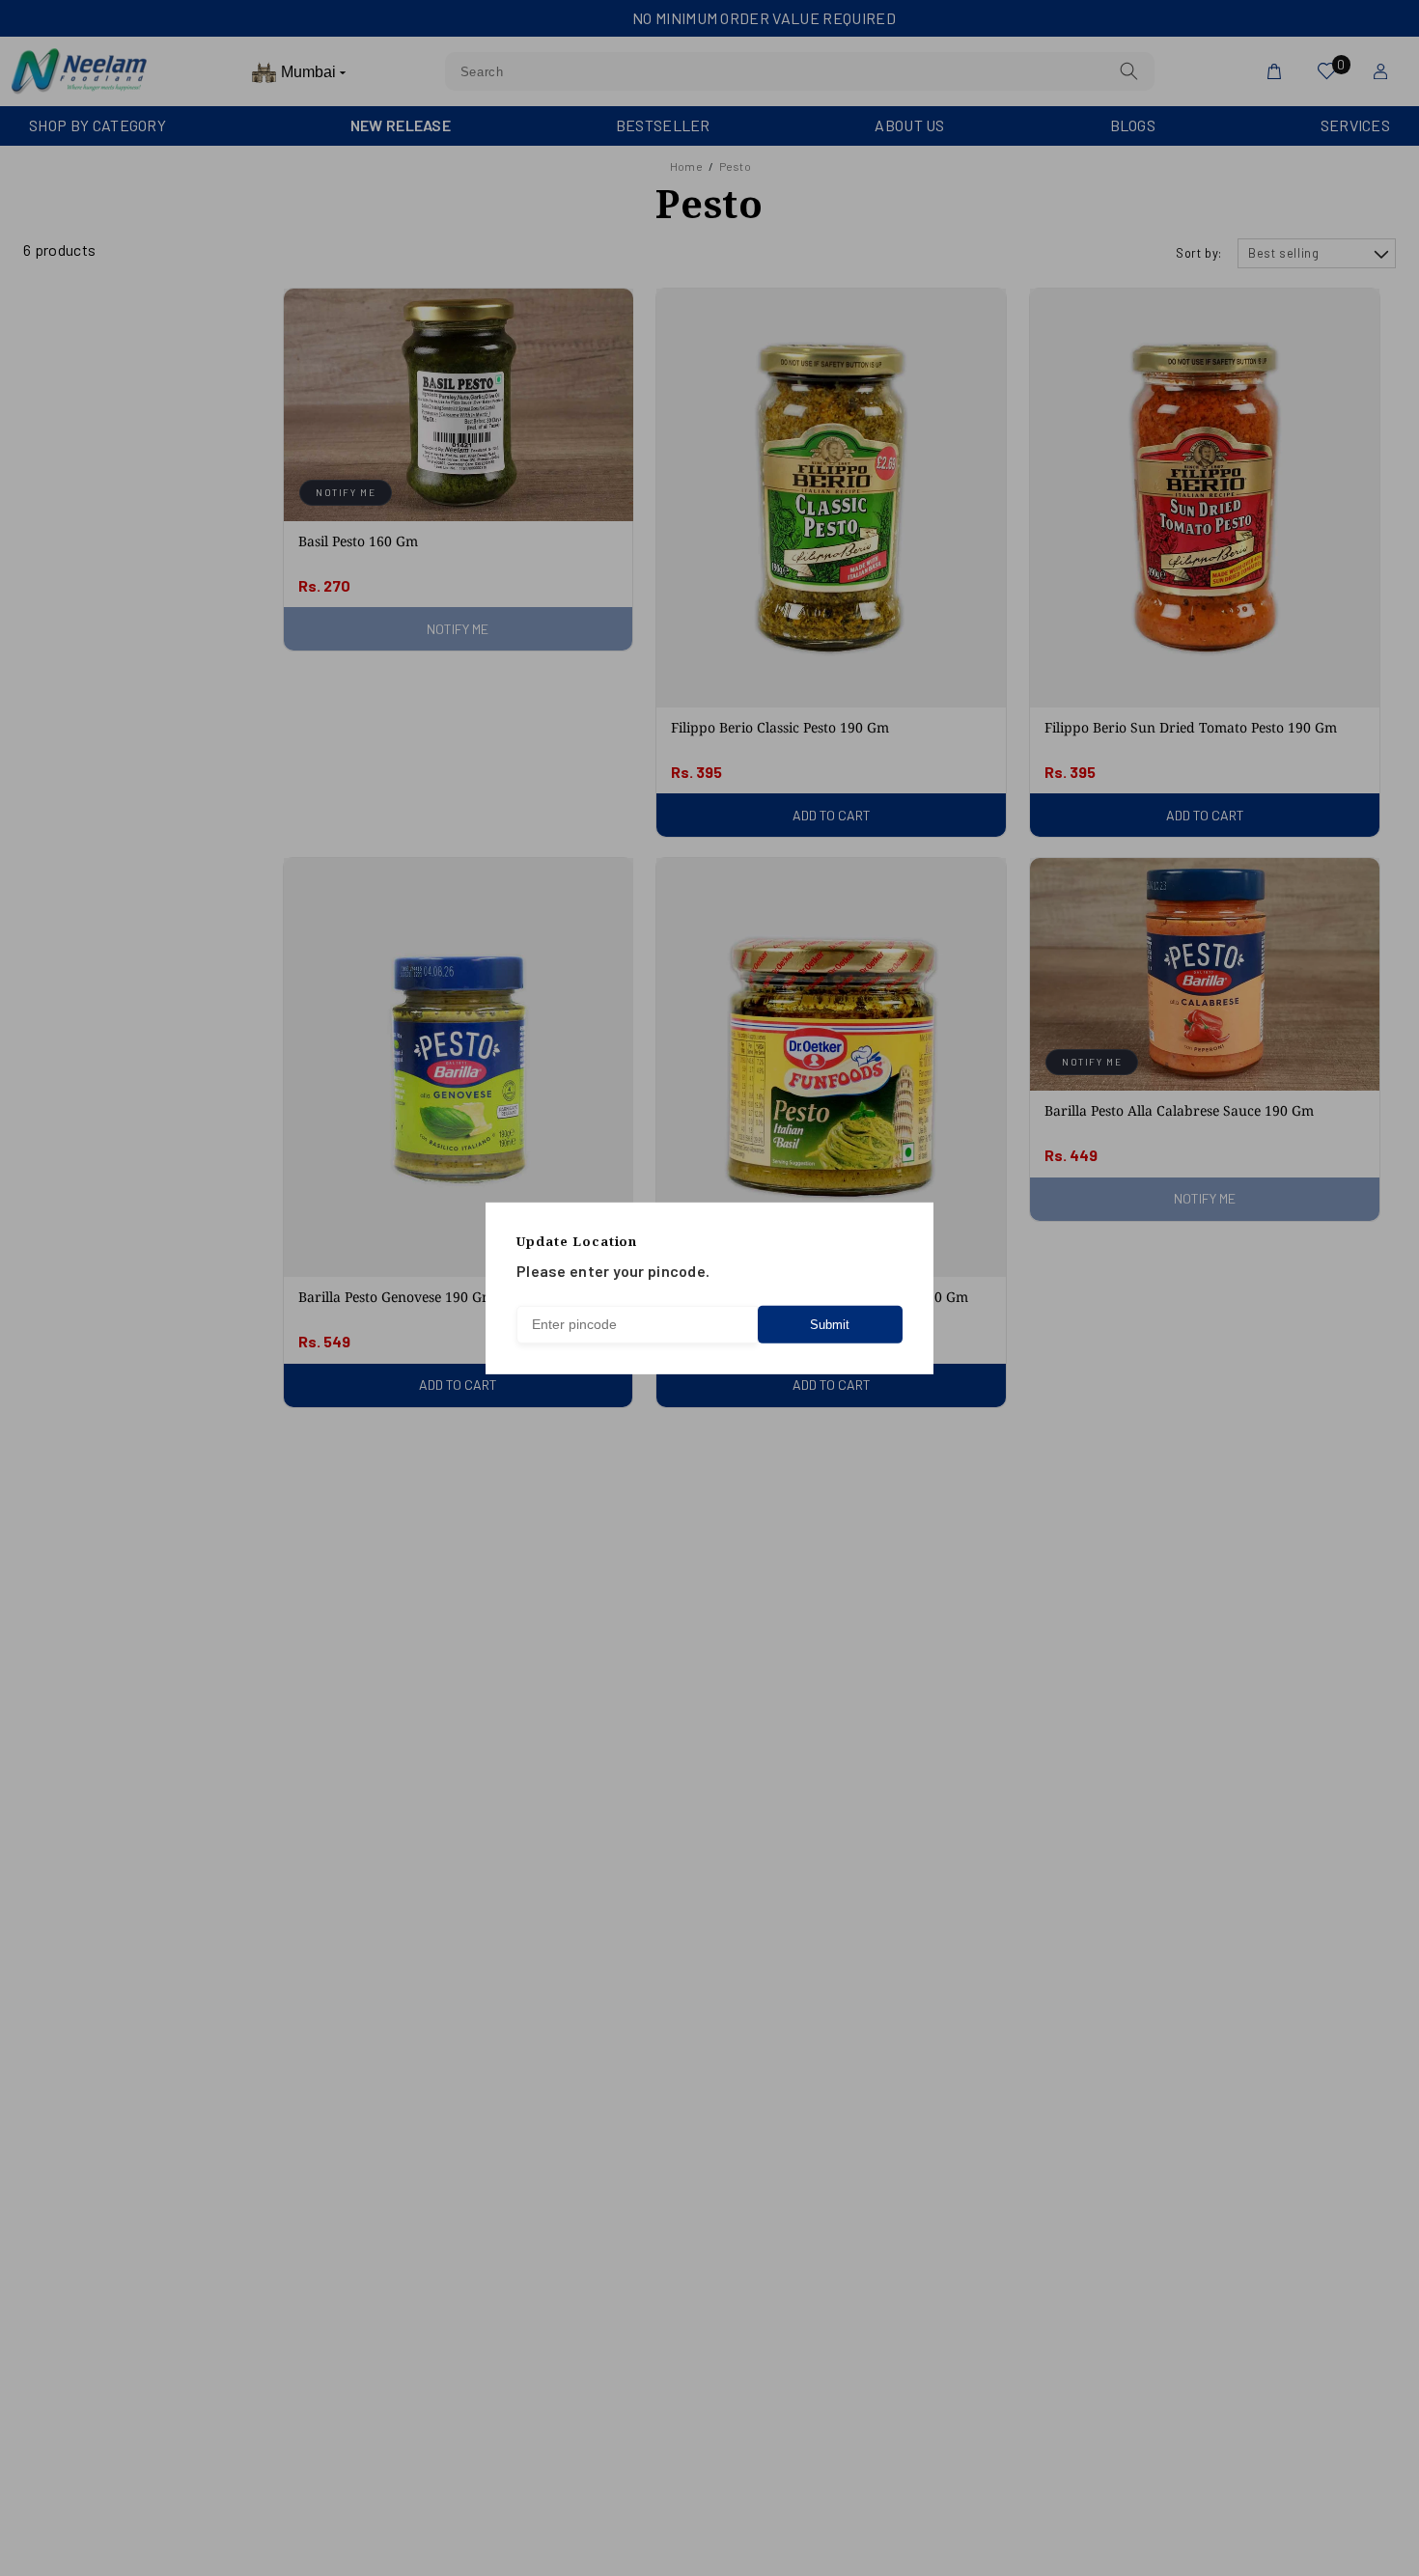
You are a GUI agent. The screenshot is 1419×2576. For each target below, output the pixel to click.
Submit (830, 1325)
